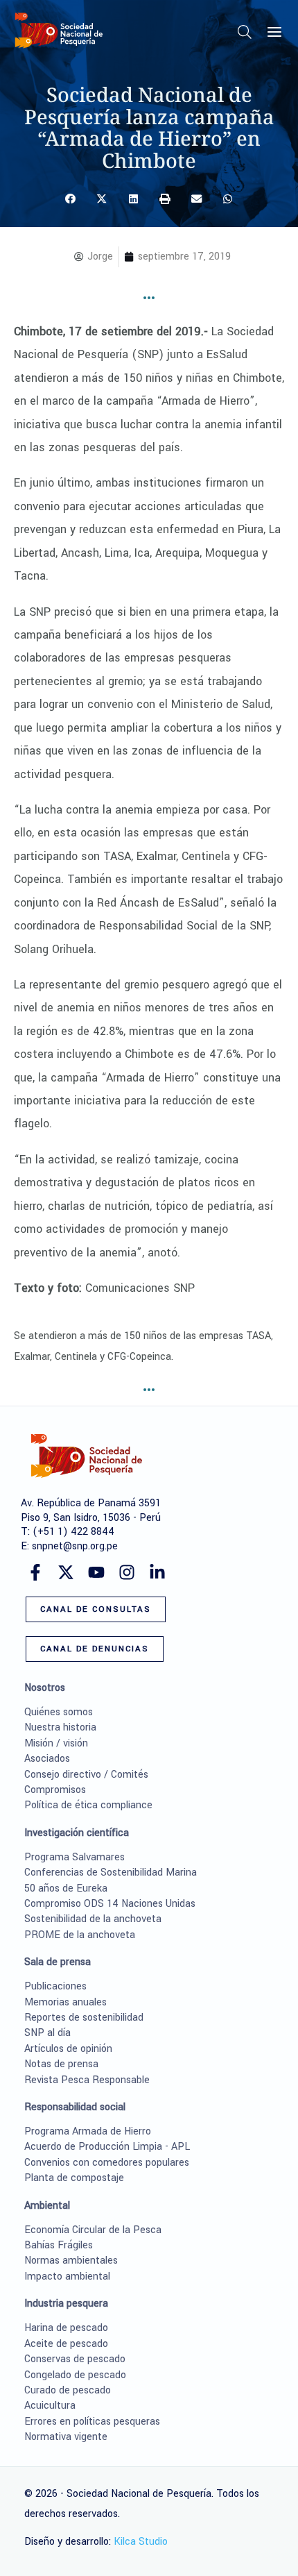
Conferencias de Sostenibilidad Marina (111, 1872)
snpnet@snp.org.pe (75, 1546)
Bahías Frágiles (59, 2245)
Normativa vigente (66, 2437)
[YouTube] (96, 1572)
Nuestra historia (60, 1727)
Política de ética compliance (88, 1805)
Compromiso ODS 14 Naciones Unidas (110, 1904)
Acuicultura (50, 2406)
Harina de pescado (66, 2328)
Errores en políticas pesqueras (92, 2422)
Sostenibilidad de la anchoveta (93, 1919)
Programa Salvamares (74, 1857)
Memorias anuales (65, 2002)
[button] (245, 35)
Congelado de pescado (75, 2375)
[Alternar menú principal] (274, 32)
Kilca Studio (141, 2542)
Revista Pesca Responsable (87, 2080)
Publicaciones (55, 1986)
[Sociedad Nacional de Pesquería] (59, 30)
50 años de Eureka (66, 1888)
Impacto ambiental (67, 2276)
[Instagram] (127, 1572)
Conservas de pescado (75, 2359)
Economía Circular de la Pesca (93, 2230)
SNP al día (47, 2033)
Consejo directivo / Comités (86, 1775)
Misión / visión (56, 1743)
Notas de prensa (61, 2064)
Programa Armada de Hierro (88, 2131)
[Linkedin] (157, 1572)
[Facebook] (35, 1572)
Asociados (47, 1759)
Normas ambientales (71, 2261)
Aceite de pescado (66, 2344)
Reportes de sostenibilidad (84, 2018)
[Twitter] (66, 1572)
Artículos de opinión (68, 2049)
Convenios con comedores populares (107, 2163)
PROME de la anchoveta (80, 1935)
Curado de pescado (68, 2390)
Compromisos (55, 1790)
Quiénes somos (59, 1712)
